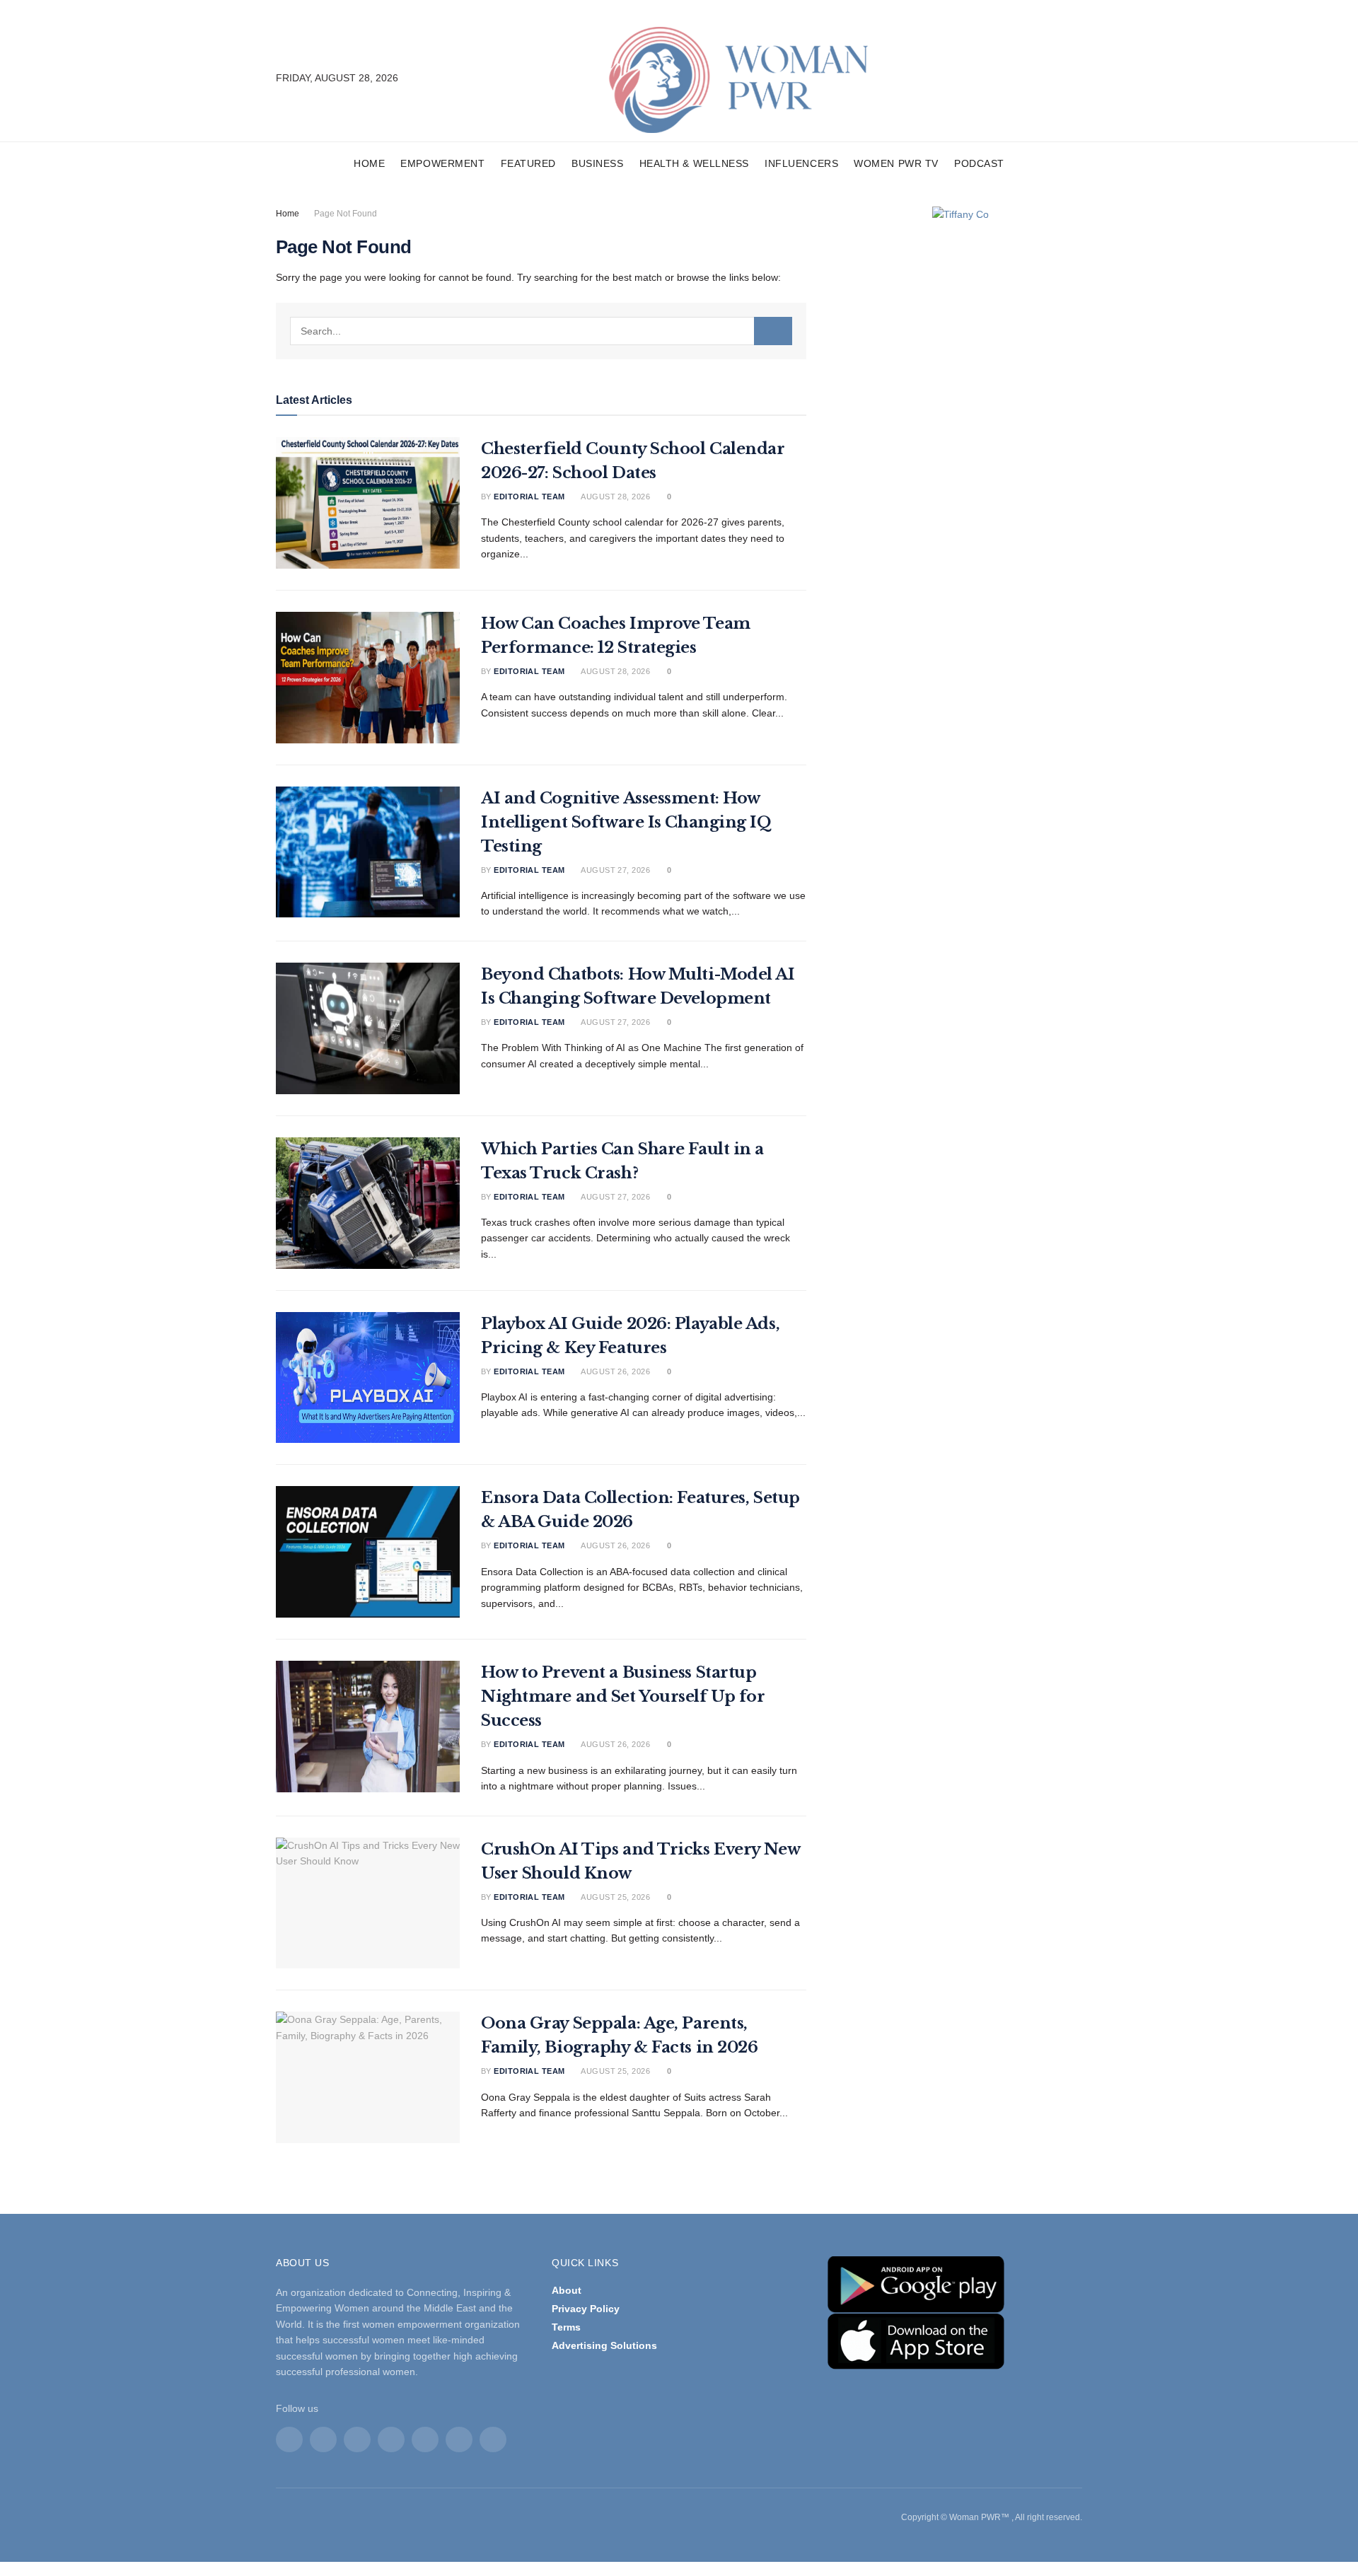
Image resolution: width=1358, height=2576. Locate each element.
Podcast (979, 163)
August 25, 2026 (615, 1897)
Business (597, 163)
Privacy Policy (586, 2309)
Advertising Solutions (604, 2345)
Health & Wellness (695, 163)
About (567, 2290)
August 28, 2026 (615, 497)
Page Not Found (346, 214)
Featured (528, 163)
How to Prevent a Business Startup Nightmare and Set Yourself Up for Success (623, 1696)
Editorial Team (529, 497)
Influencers (801, 163)
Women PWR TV (896, 163)
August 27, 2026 (615, 870)
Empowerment (442, 163)
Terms (566, 2327)
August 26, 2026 (615, 1371)
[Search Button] (773, 331)
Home (369, 163)
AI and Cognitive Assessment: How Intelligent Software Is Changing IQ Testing (626, 822)
